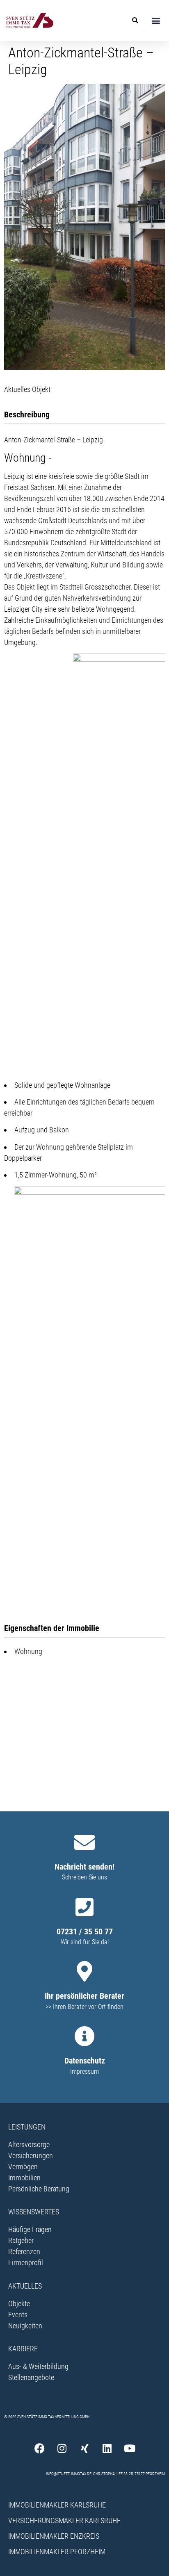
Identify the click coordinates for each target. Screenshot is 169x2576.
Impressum (84, 2072)
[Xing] (84, 2448)
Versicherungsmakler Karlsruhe (64, 2520)
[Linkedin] (107, 2448)
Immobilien (24, 2178)
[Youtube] (130, 2448)
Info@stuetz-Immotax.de (69, 2474)
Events (18, 2315)
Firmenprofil (26, 2263)
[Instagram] (62, 2448)
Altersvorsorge (29, 2144)
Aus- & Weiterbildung (38, 2366)
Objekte (19, 2304)
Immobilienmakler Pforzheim (57, 2552)
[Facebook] (39, 2448)
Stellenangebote (31, 2377)
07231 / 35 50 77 (85, 1931)
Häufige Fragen (30, 2229)
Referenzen (24, 2251)
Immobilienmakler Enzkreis (54, 2536)
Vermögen (23, 2167)
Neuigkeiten (25, 2326)
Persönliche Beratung (39, 2189)
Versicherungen (31, 2156)
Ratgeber (21, 2240)
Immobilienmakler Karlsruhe (57, 2505)
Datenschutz (85, 2061)
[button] (156, 20)
